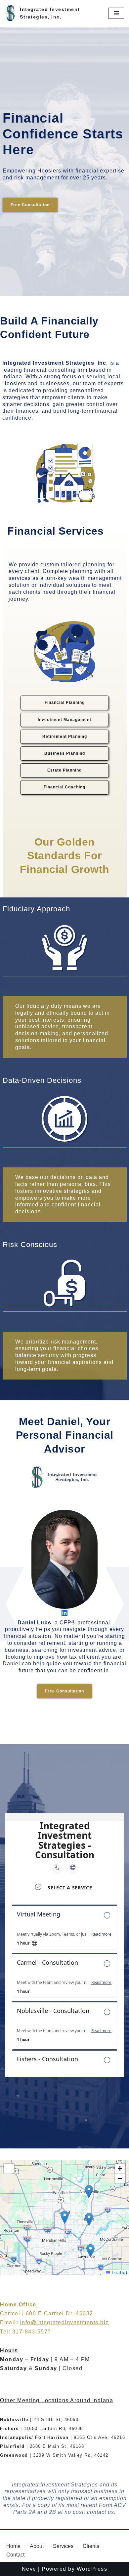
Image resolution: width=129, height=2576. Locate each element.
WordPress (92, 2569)
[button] (65, 2217)
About (37, 2546)
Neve (29, 2569)
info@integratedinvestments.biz (64, 2322)
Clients (91, 2546)
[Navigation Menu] (116, 13)
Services (63, 2546)
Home (13, 2546)
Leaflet (119, 2272)
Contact (15, 2555)
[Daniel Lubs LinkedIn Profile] (64, 1613)
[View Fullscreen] (9, 2169)
